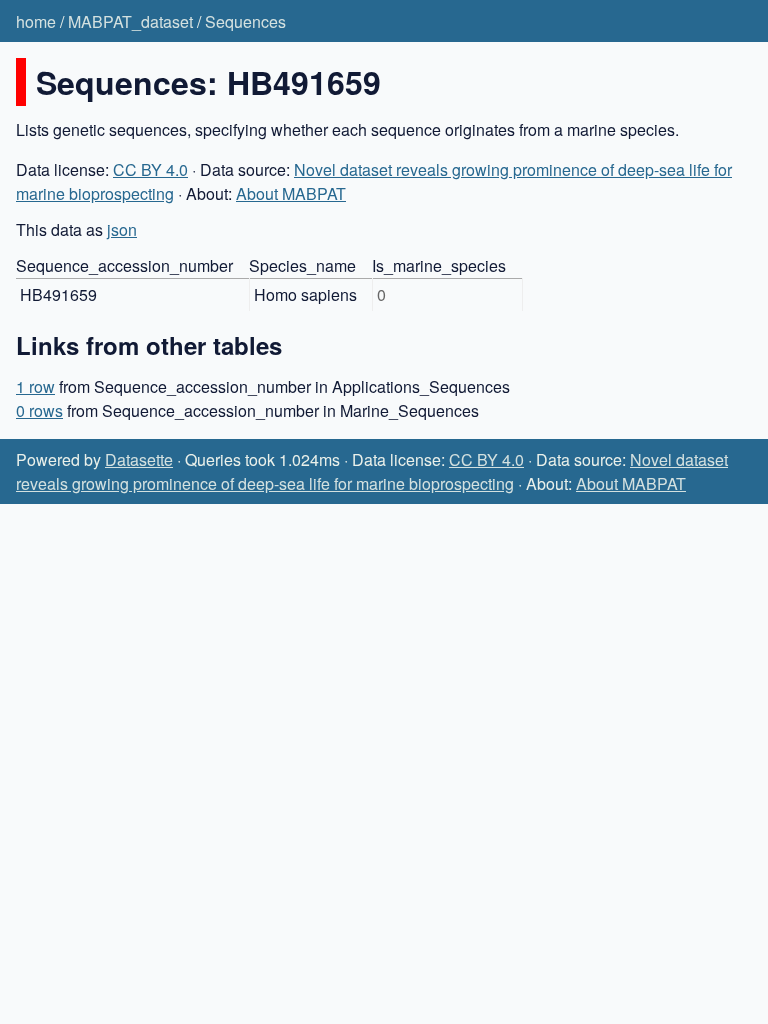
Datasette (139, 459)
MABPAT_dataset (130, 21)
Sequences (245, 21)
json (122, 229)
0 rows (39, 410)
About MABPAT (291, 193)
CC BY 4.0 (150, 169)
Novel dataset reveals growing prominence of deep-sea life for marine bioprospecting (372, 471)
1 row (35, 386)
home (36, 21)
